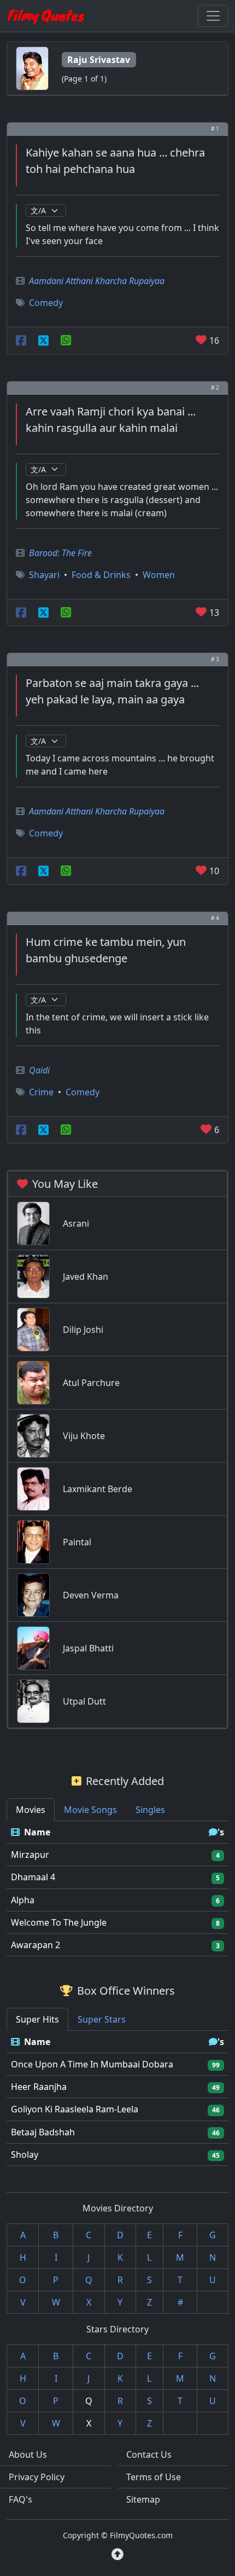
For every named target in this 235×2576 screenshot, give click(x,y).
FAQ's (20, 2499)
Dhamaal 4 (33, 1877)
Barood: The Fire (60, 553)
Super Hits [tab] (37, 2019)
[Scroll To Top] (117, 2554)
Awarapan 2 (36, 1945)
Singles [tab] (150, 1810)
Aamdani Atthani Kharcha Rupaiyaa (97, 281)
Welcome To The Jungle (59, 1922)
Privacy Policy (37, 2477)
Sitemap (143, 2499)
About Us (28, 2454)
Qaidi (39, 1070)
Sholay (25, 2155)
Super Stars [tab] (102, 2019)
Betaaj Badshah (43, 2132)
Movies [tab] (31, 1810)
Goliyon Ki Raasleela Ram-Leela (75, 2109)
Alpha (23, 1900)
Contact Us (149, 2454)
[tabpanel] (117, 1889)
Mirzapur (30, 1855)
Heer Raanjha (39, 2087)
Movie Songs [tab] (90, 1810)
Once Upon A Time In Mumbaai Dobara (92, 2064)
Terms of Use (154, 2477)
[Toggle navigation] (213, 16)
